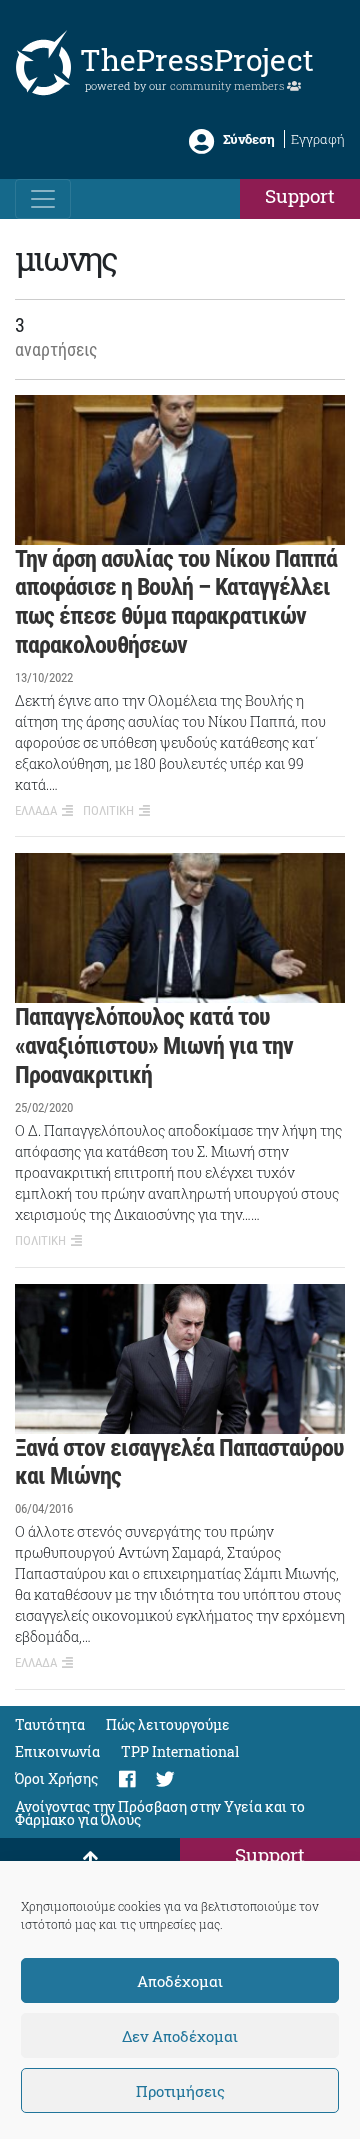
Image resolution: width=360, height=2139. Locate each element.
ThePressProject (197, 59)
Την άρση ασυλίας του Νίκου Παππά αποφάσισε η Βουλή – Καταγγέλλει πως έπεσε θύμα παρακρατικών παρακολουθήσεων (176, 602)
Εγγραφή (318, 139)
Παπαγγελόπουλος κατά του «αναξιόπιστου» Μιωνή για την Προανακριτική (154, 1046)
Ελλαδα (36, 810)
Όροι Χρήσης (56, 1778)
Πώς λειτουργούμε (168, 1724)
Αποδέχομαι (180, 1981)
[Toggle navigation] (43, 199)
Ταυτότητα (50, 1724)
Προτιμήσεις (180, 2091)
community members (228, 85)
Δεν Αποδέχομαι (180, 2036)
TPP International (180, 1751)
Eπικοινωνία (57, 1751)
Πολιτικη (108, 810)
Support (300, 195)
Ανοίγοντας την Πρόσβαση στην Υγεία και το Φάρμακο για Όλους (160, 1813)
